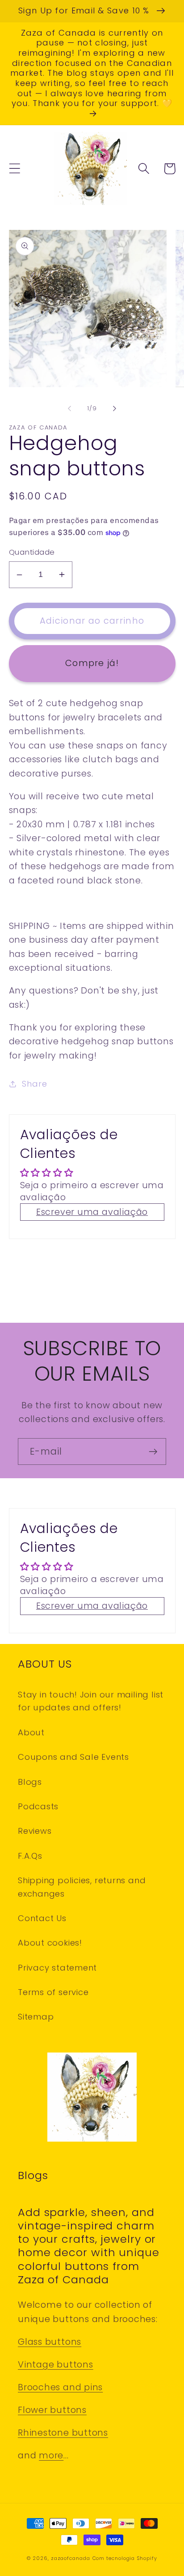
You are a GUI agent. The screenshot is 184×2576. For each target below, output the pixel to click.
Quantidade (32, 552)
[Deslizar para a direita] (115, 409)
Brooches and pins (60, 2387)
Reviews (35, 1831)
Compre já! (92, 663)
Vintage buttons (56, 2365)
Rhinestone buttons (63, 2433)
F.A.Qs (30, 1856)
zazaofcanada (71, 2558)
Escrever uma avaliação (92, 1212)
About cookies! (50, 1943)
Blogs (30, 1782)
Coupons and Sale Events (73, 1757)
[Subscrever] (153, 1452)
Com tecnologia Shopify (125, 2558)
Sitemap (36, 2017)
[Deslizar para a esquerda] (69, 409)
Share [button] (34, 1084)
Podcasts (38, 1806)
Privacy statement (57, 1968)
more (51, 2455)
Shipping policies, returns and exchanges (82, 1887)
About (31, 1732)
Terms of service (53, 1992)
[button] (15, 169)
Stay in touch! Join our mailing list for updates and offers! (91, 1701)
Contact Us (42, 1918)
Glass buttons (50, 2342)
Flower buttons (52, 2410)
